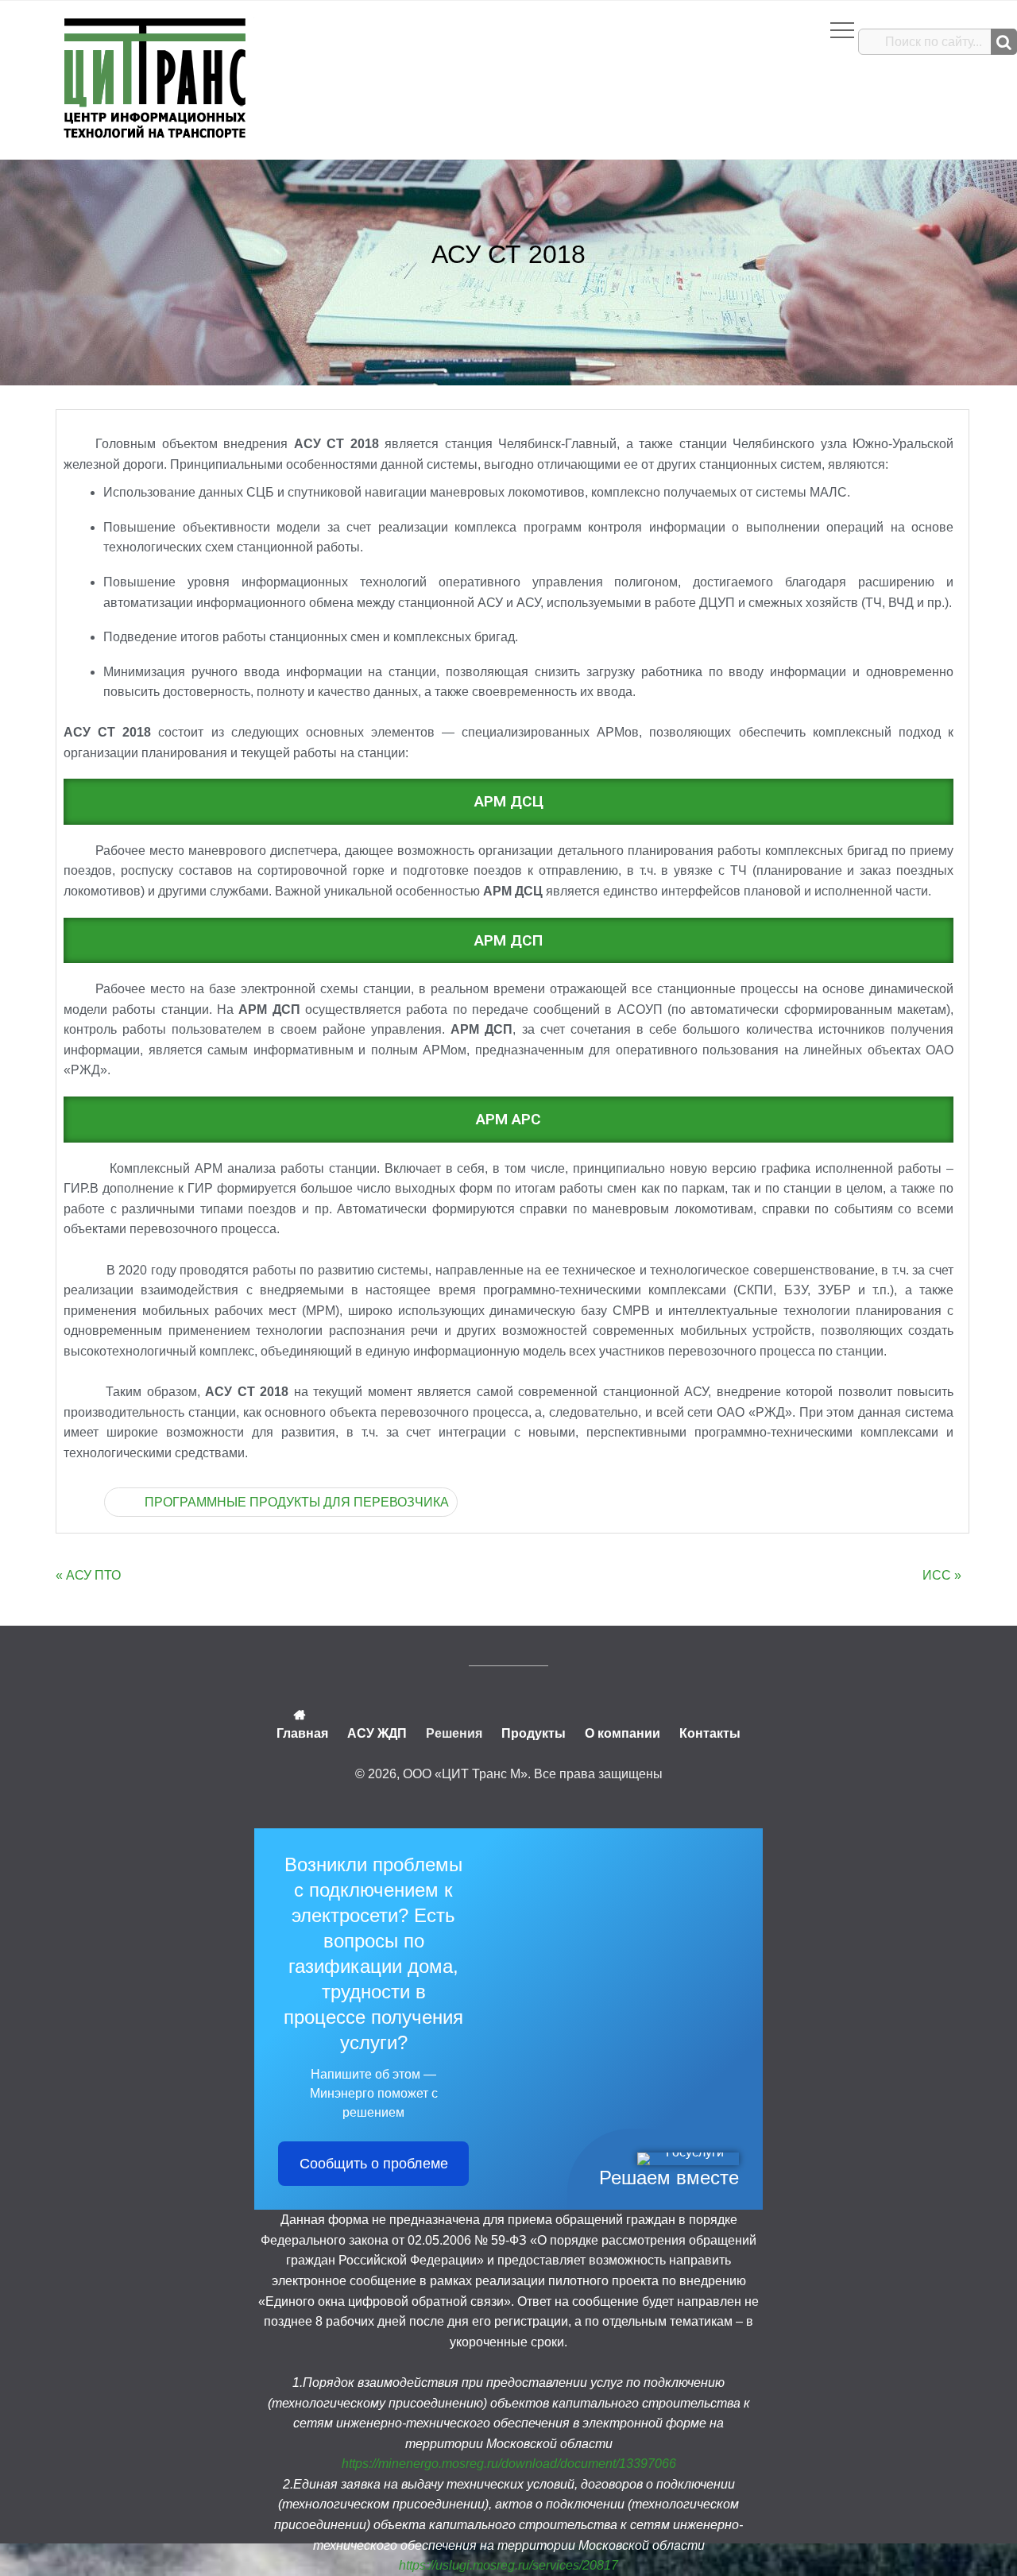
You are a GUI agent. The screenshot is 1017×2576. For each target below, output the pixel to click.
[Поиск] (1004, 42)
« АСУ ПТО (88, 1575)
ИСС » (942, 1575)
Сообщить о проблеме (374, 2164)
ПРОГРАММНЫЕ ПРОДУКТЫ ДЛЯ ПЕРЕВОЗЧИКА (297, 1502)
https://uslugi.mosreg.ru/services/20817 (508, 2565)
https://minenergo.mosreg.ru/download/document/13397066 (509, 2464)
